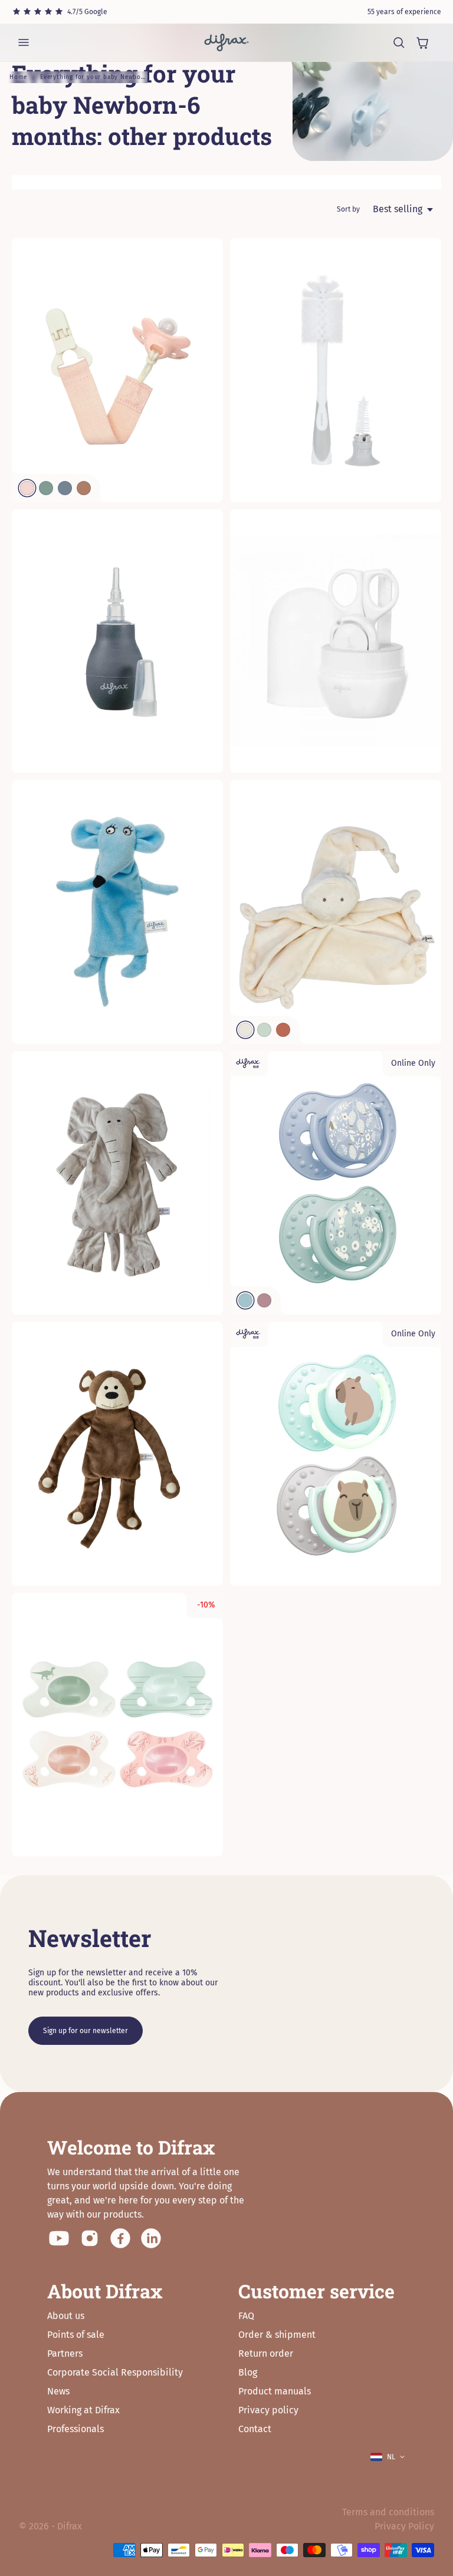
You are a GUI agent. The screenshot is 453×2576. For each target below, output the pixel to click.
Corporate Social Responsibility (115, 2372)
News (58, 2391)
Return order (266, 2353)
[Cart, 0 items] (422, 42)
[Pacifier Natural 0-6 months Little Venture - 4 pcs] (117, 1725)
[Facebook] (120, 2238)
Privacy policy (268, 2410)
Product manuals (275, 2391)
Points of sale (76, 2335)
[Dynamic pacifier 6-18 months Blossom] (336, 1183)
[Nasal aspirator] (117, 641)
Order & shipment (277, 2335)
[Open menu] (24, 42)
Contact (255, 2429)
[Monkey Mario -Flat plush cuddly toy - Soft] (117, 1454)
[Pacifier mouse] (117, 912)
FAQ (246, 2316)
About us (66, 2316)
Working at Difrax (83, 2410)
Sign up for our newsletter (86, 2031)
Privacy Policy (404, 2526)
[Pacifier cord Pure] (117, 370)
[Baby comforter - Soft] (336, 912)
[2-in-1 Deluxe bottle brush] (336, 370)
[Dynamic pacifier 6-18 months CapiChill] (336, 1454)
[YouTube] (59, 2238)
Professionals (75, 2429)
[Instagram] (90, 2238)
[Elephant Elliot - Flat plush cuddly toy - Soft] (117, 1183)
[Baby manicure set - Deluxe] (336, 641)
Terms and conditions (388, 2512)
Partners (65, 2353)
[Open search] (399, 42)
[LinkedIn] (151, 2238)
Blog (248, 2372)
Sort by (348, 209)
